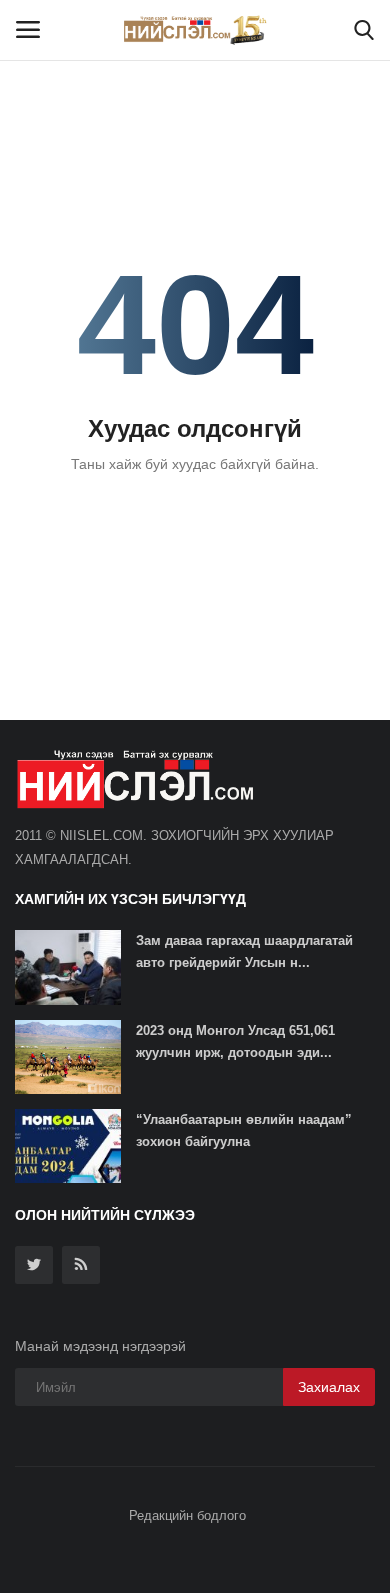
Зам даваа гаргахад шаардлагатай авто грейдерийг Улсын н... (244, 951)
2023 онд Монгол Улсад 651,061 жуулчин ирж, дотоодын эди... (235, 1041)
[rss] (81, 1265)
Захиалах (329, 1387)
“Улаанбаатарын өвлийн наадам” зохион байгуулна (244, 1130)
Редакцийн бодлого (187, 1515)
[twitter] (34, 1265)
